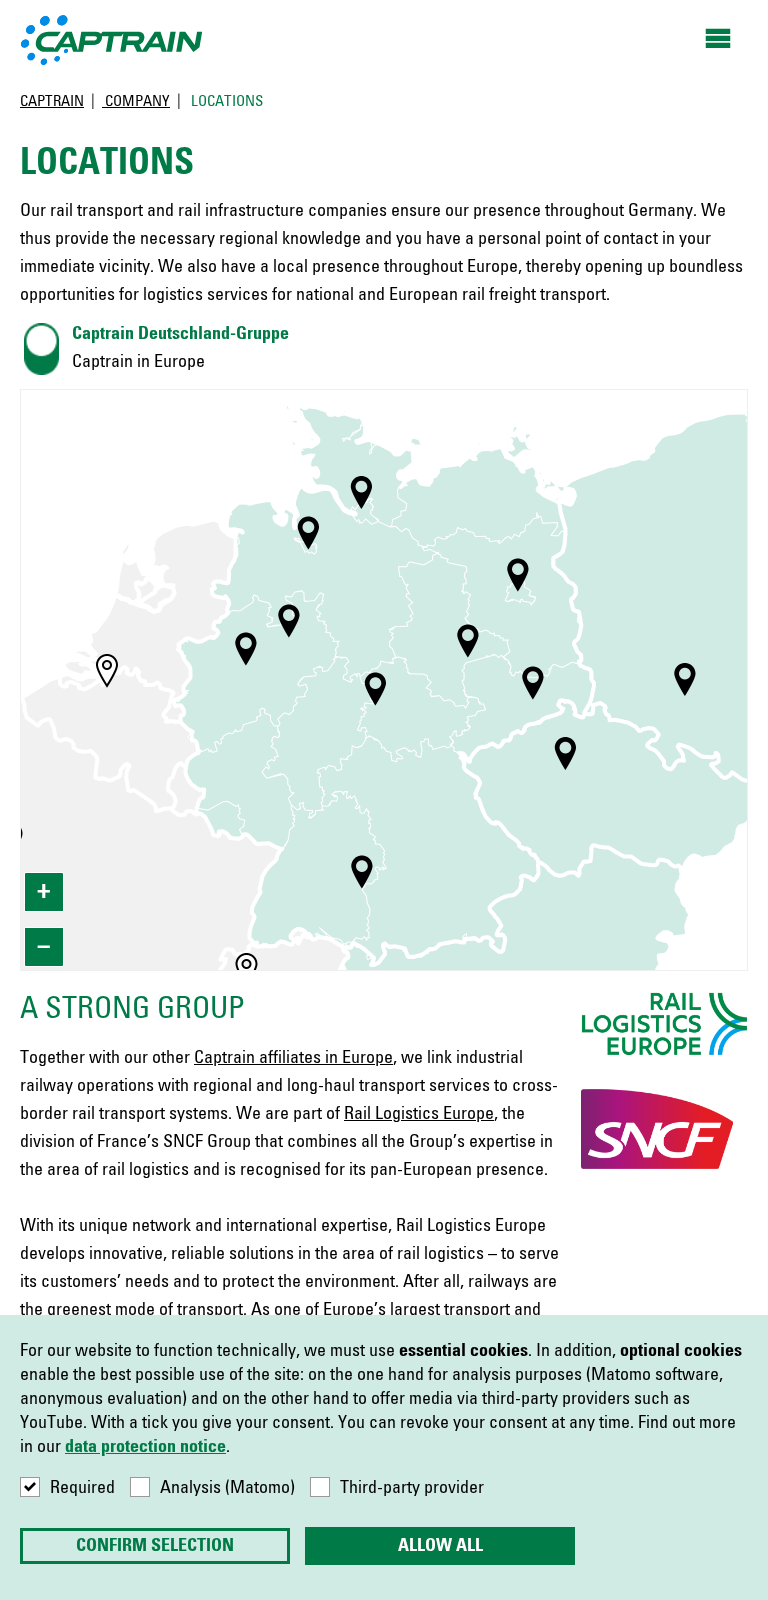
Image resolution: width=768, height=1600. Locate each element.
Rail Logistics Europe (419, 1114)
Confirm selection (155, 1546)
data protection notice (145, 1447)
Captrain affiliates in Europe (293, 1058)
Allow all (440, 1546)
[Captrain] (112, 39)
